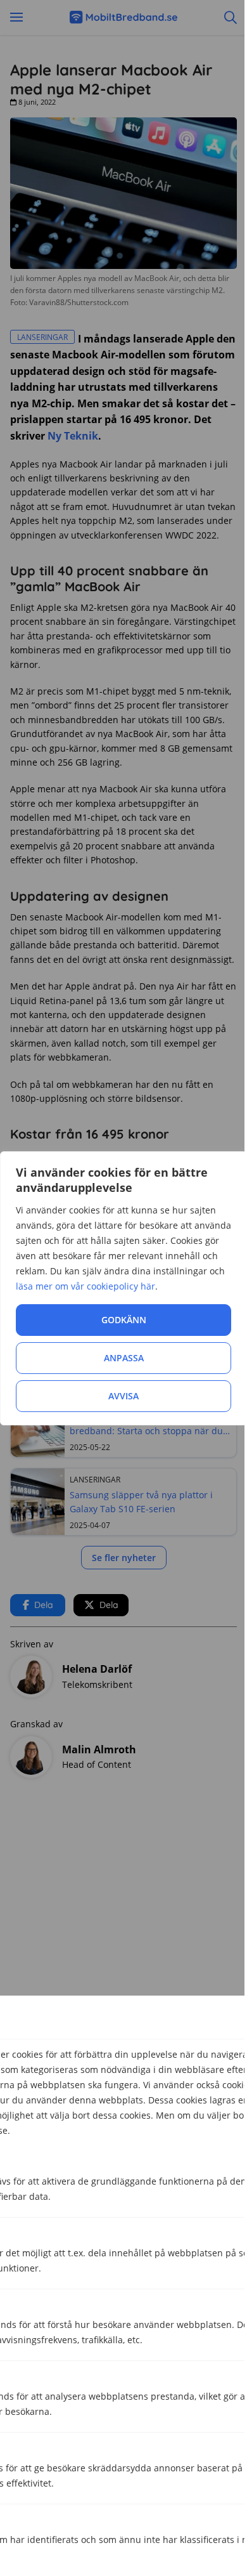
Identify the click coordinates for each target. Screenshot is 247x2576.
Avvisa (123, 1396)
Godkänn (124, 1320)
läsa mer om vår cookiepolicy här (85, 1286)
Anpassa (124, 1358)
